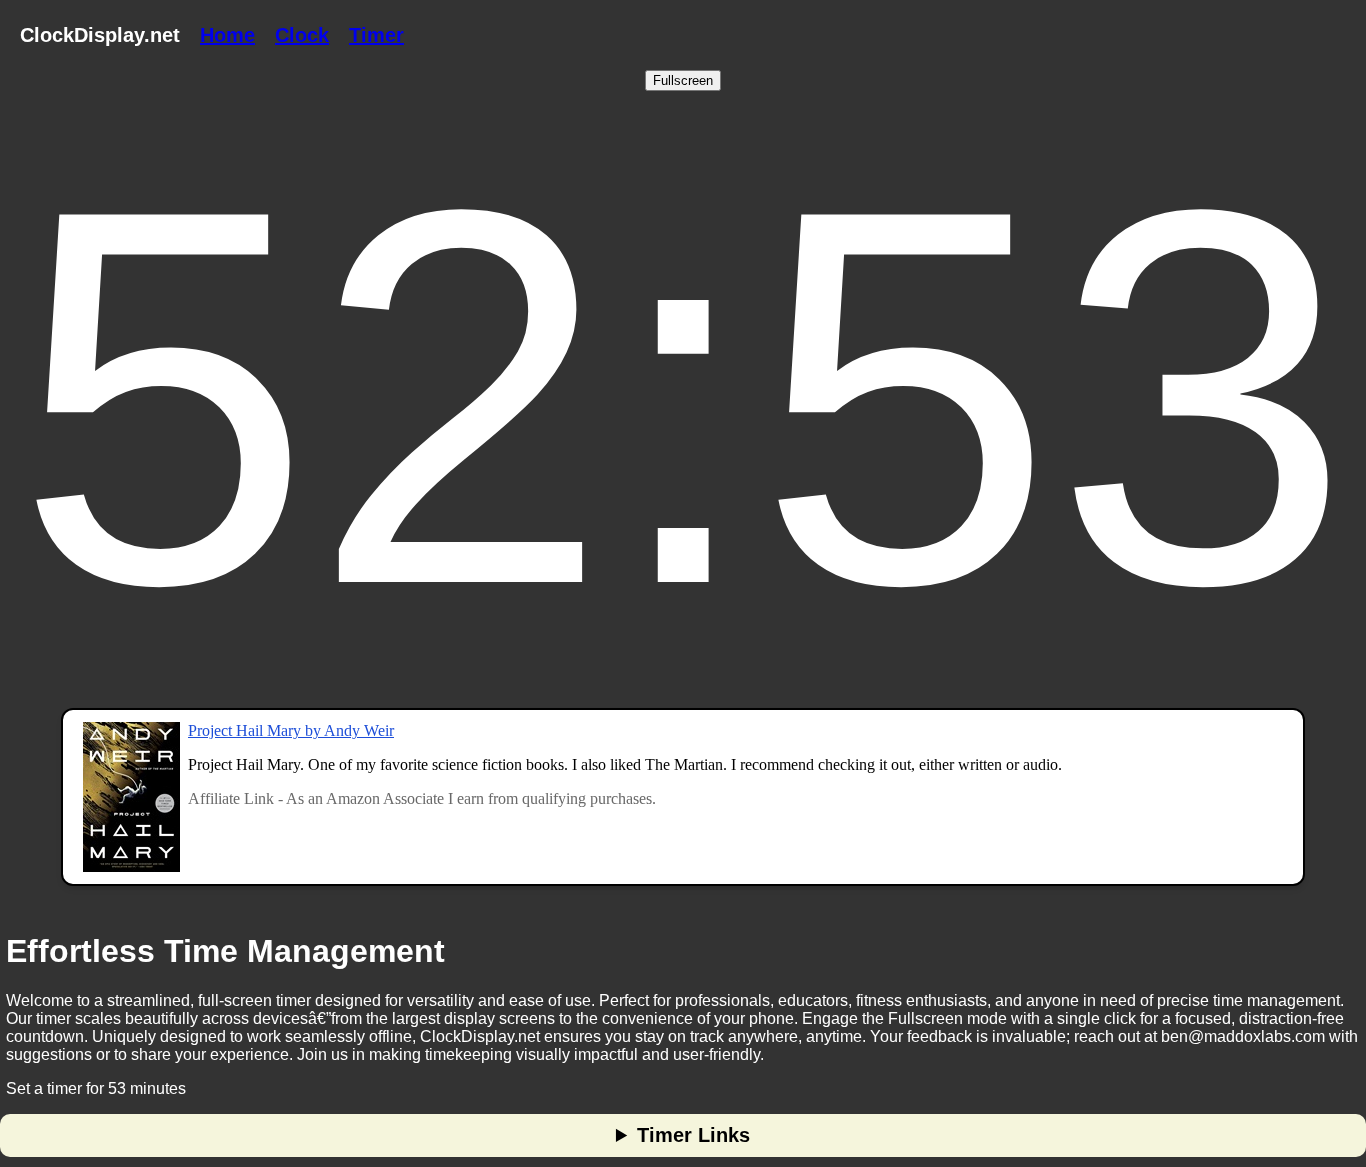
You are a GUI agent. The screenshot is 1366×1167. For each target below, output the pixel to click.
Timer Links (693, 1135)
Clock (302, 35)
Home (227, 35)
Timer (376, 35)
